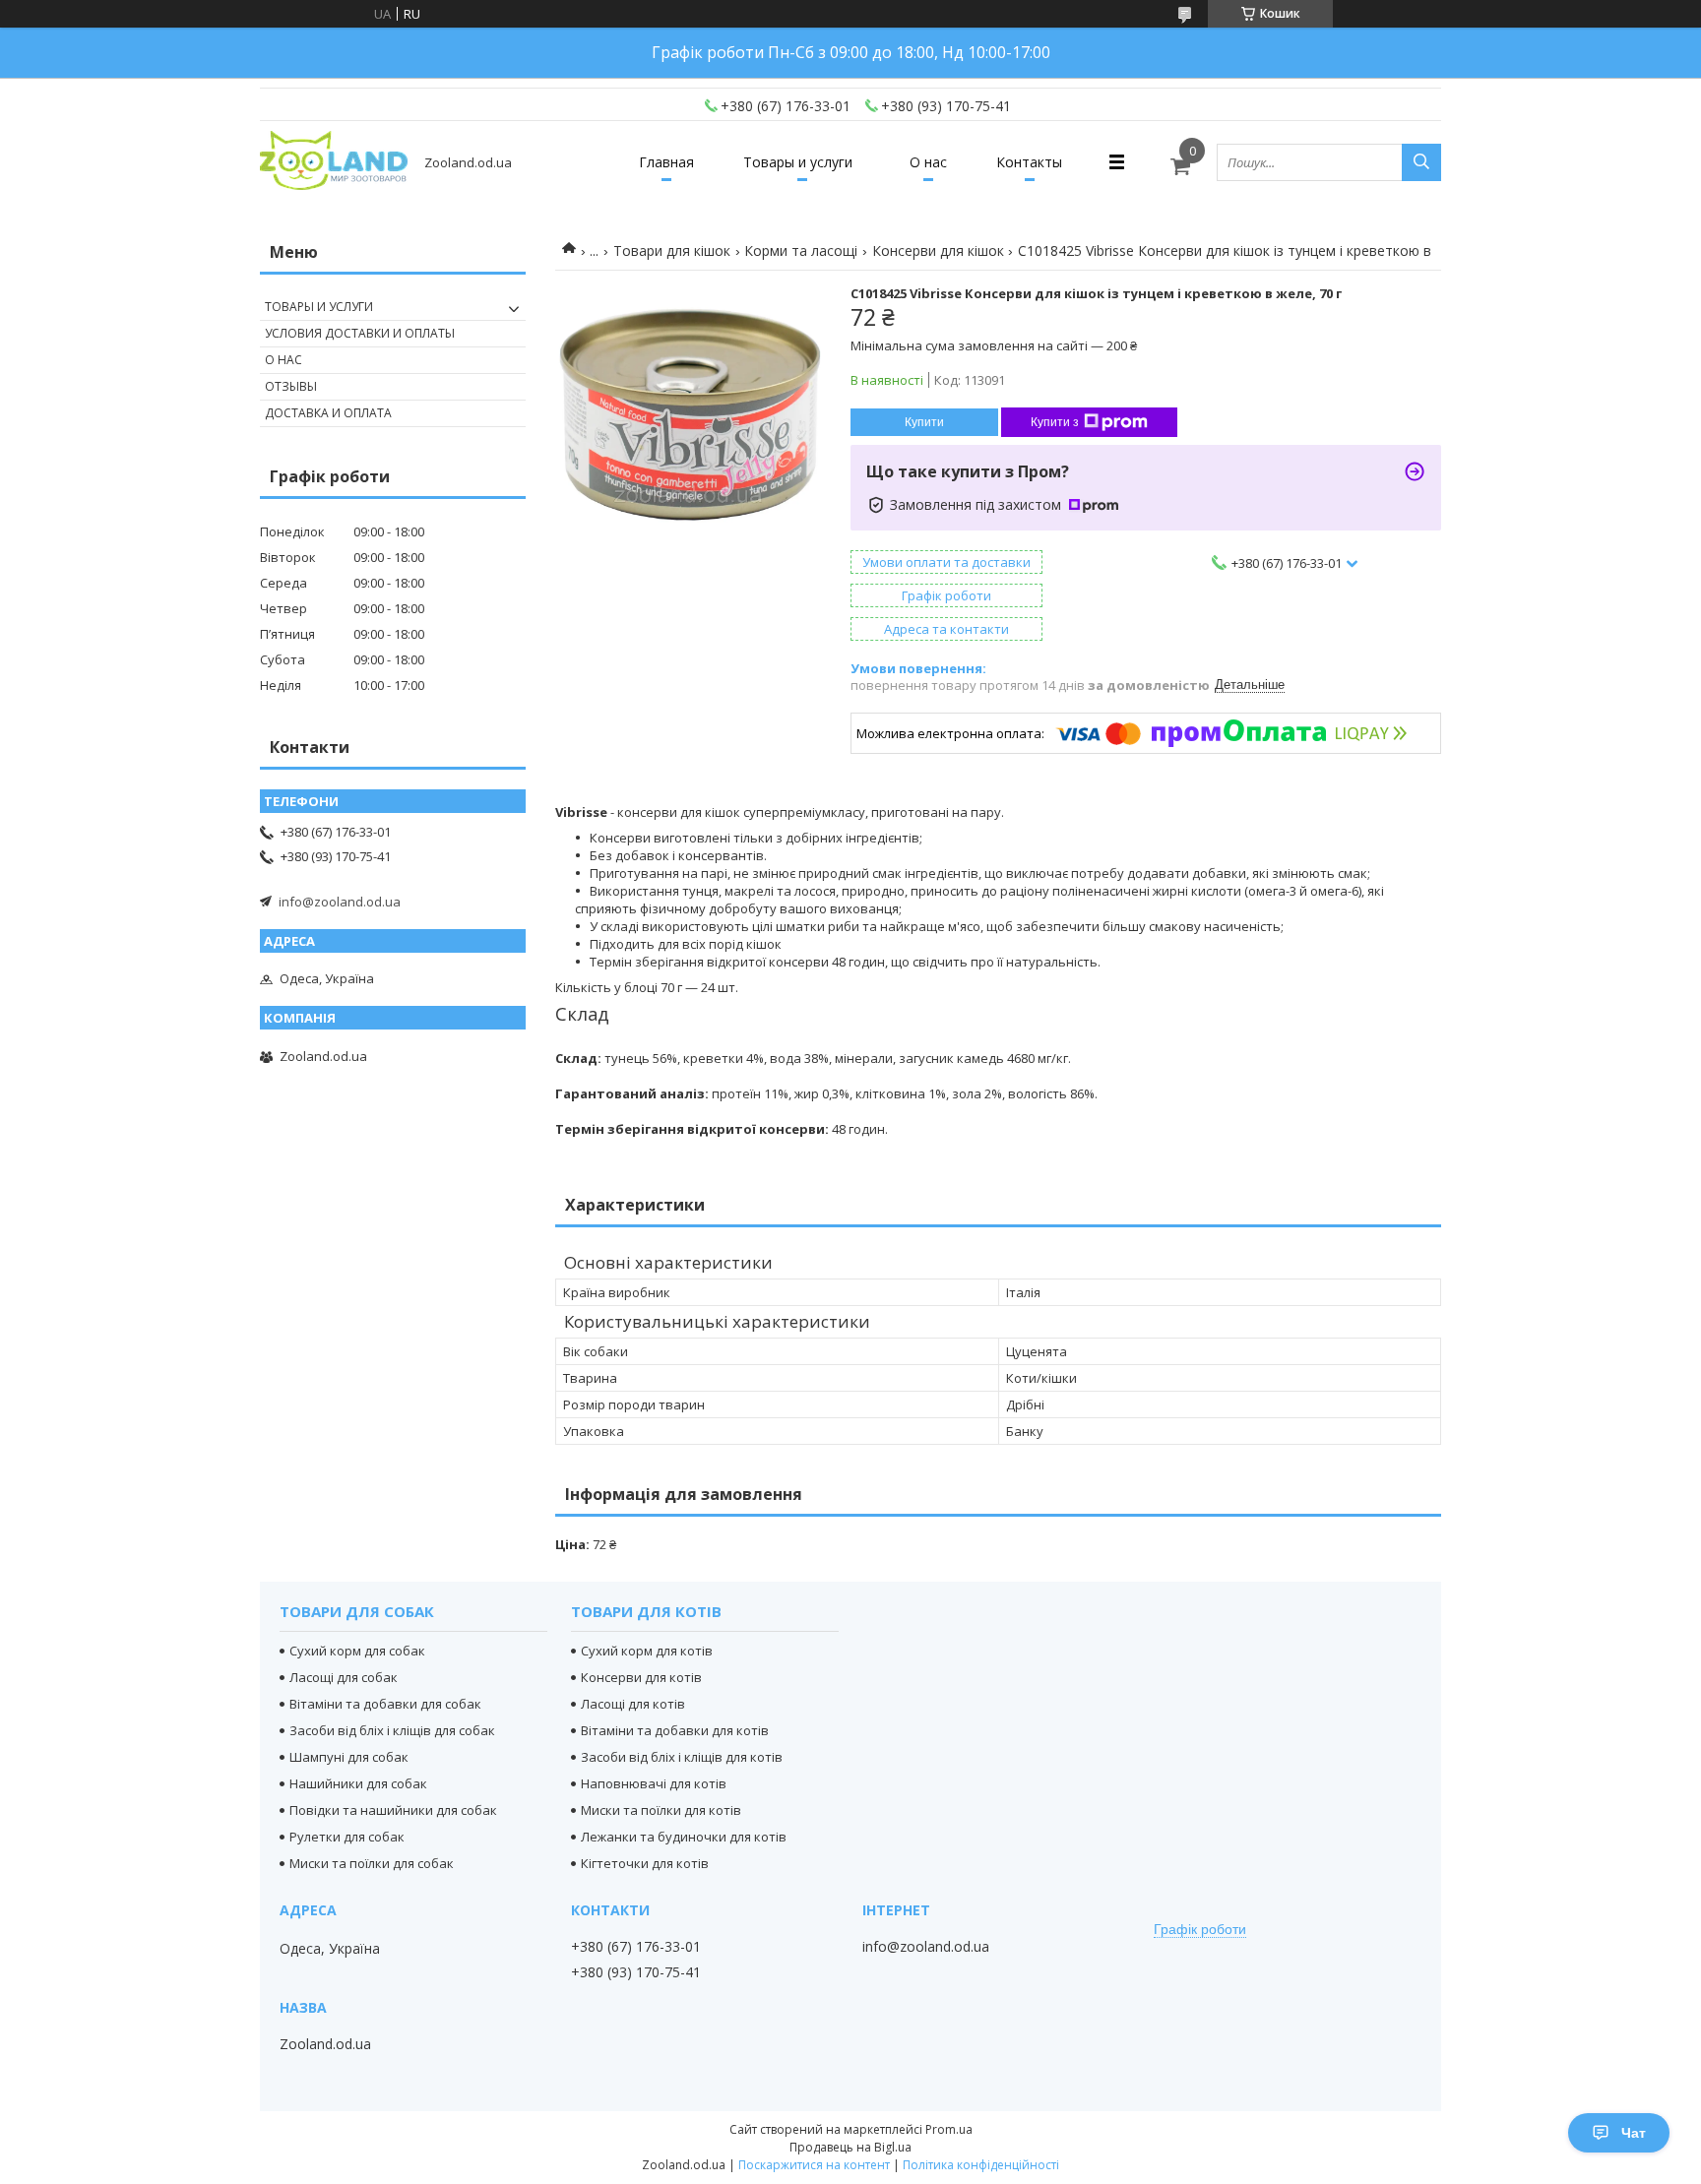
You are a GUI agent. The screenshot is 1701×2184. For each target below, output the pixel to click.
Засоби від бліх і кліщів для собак (392, 1730)
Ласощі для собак (344, 1677)
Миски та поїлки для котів (661, 1810)
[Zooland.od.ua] (334, 162)
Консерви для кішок (938, 250)
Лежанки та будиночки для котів (684, 1837)
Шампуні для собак (349, 1757)
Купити (924, 422)
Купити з (1055, 422)
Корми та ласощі (801, 250)
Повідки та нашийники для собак (393, 1810)
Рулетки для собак (347, 1837)
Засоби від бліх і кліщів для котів (682, 1757)
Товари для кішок (672, 250)
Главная (666, 162)
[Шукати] (1421, 162)
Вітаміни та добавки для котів (675, 1730)
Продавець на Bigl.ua (850, 2147)
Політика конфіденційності (981, 2165)
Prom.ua (949, 2129)
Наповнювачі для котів (654, 1783)
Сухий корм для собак (357, 1651)
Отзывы (291, 386)
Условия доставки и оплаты (360, 333)
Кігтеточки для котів (645, 1863)
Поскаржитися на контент (814, 2165)
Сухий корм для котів (647, 1651)
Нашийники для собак (358, 1783)
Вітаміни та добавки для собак (385, 1704)
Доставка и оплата (328, 413)
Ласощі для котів (633, 1704)
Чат (1634, 2133)
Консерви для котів (641, 1677)
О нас (928, 162)
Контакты (1029, 162)
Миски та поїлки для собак (372, 1863)
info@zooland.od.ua (340, 902)
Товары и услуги (798, 162)
